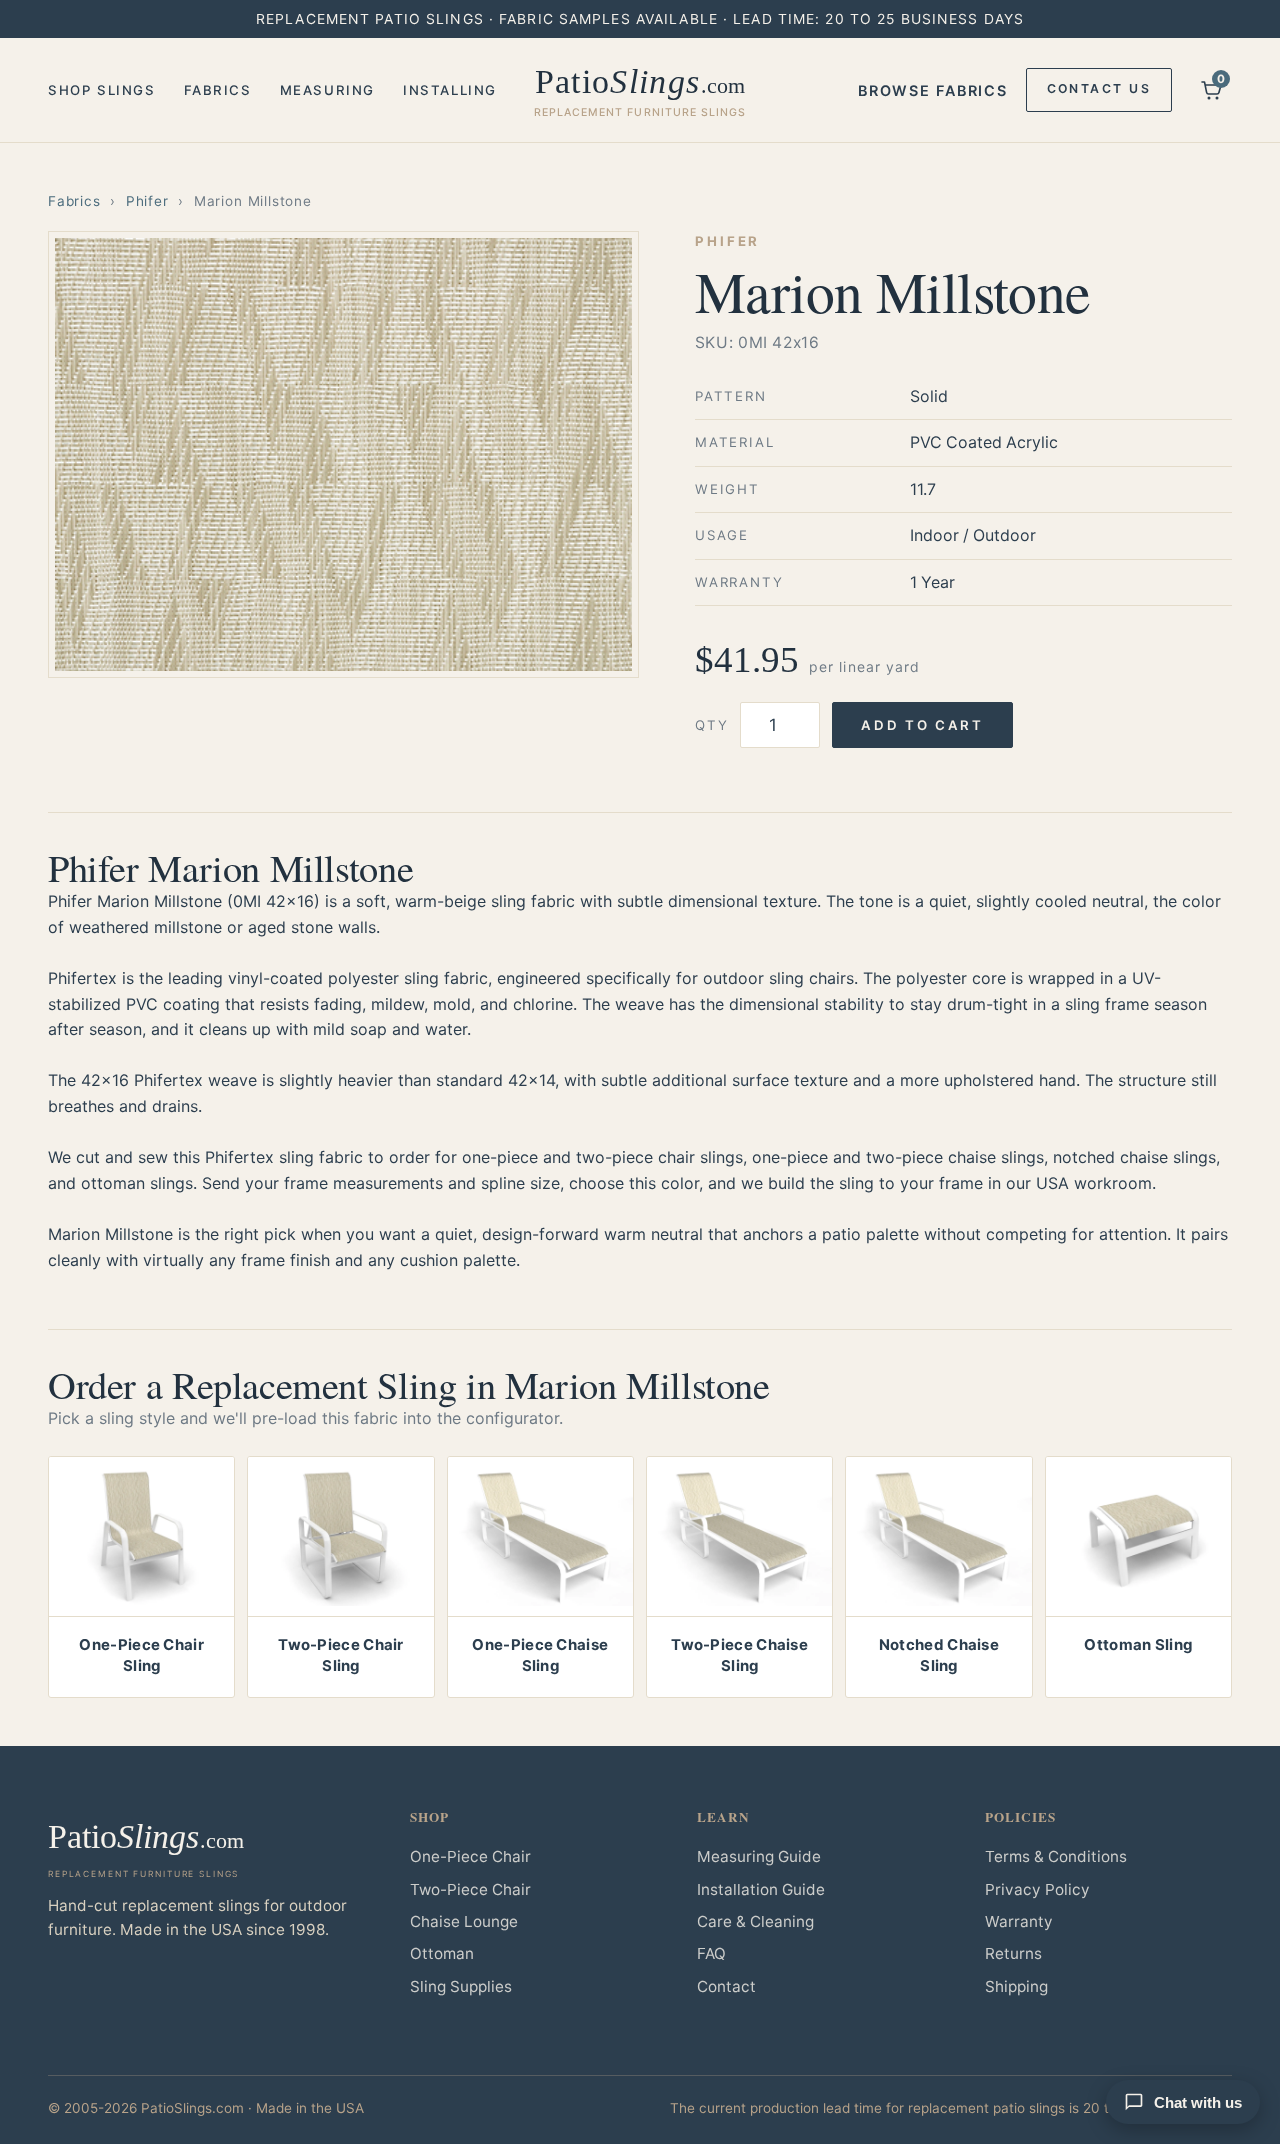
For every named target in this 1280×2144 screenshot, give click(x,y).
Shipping (1016, 1986)
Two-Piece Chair (470, 1889)
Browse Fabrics (932, 90)
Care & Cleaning (755, 1921)
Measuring (327, 90)
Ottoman (442, 1953)
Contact (726, 1986)
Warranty (1019, 1921)
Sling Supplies (461, 1986)
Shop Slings (102, 90)
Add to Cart (922, 725)
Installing (450, 90)
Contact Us (1099, 88)
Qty (712, 725)
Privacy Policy (1037, 1889)
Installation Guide (761, 1889)
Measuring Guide (759, 1856)
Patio (640, 91)
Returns (1013, 1953)
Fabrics (218, 90)
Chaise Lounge (464, 1921)
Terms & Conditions (1056, 1856)
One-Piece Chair (470, 1856)
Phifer (147, 201)
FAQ (711, 1953)
